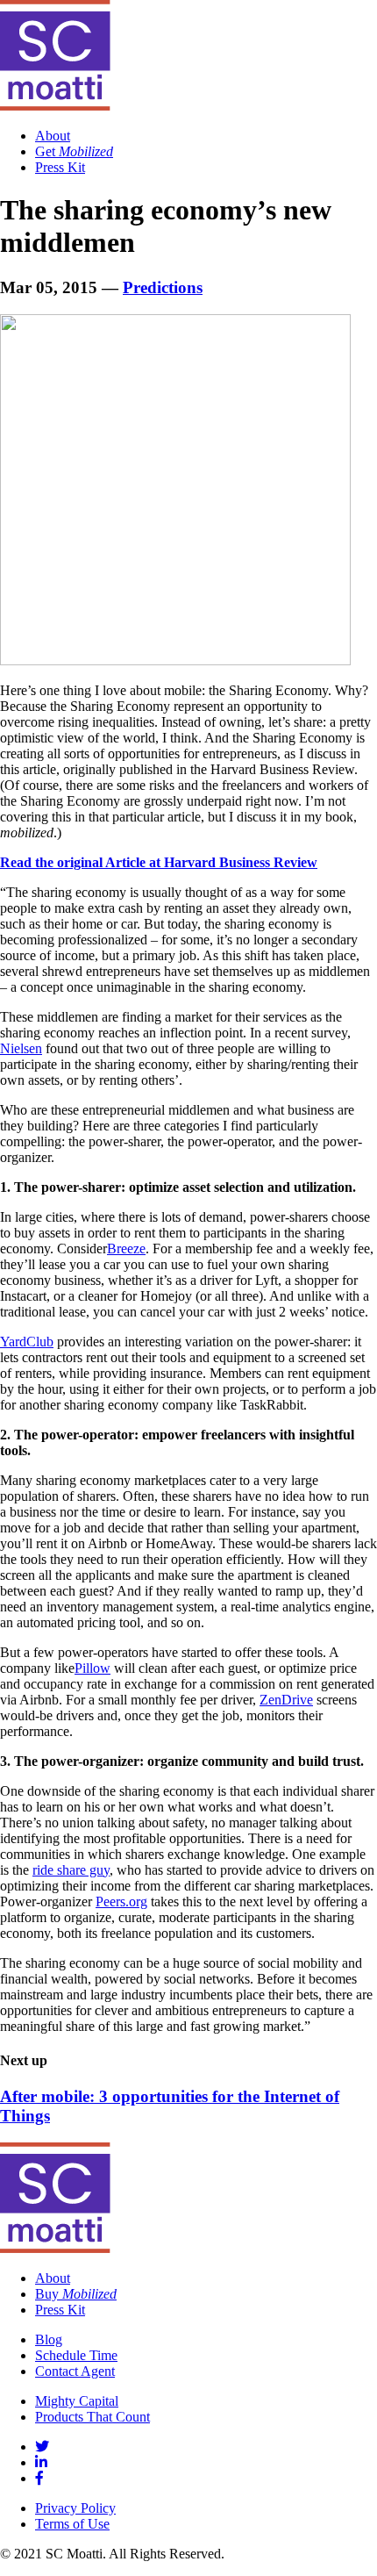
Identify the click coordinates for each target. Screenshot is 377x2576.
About (53, 136)
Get (74, 151)
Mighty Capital (77, 2401)
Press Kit (60, 167)
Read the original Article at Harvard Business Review (159, 862)
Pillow (92, 1668)
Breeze (126, 1249)
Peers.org (121, 1902)
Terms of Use (72, 2524)
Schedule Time (76, 2355)
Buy (76, 2294)
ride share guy (71, 1870)
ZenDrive (286, 1700)
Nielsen (21, 1048)
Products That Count (92, 2417)
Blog (49, 2339)
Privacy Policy (75, 2508)
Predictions (163, 287)
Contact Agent (75, 2371)
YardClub (27, 1342)
